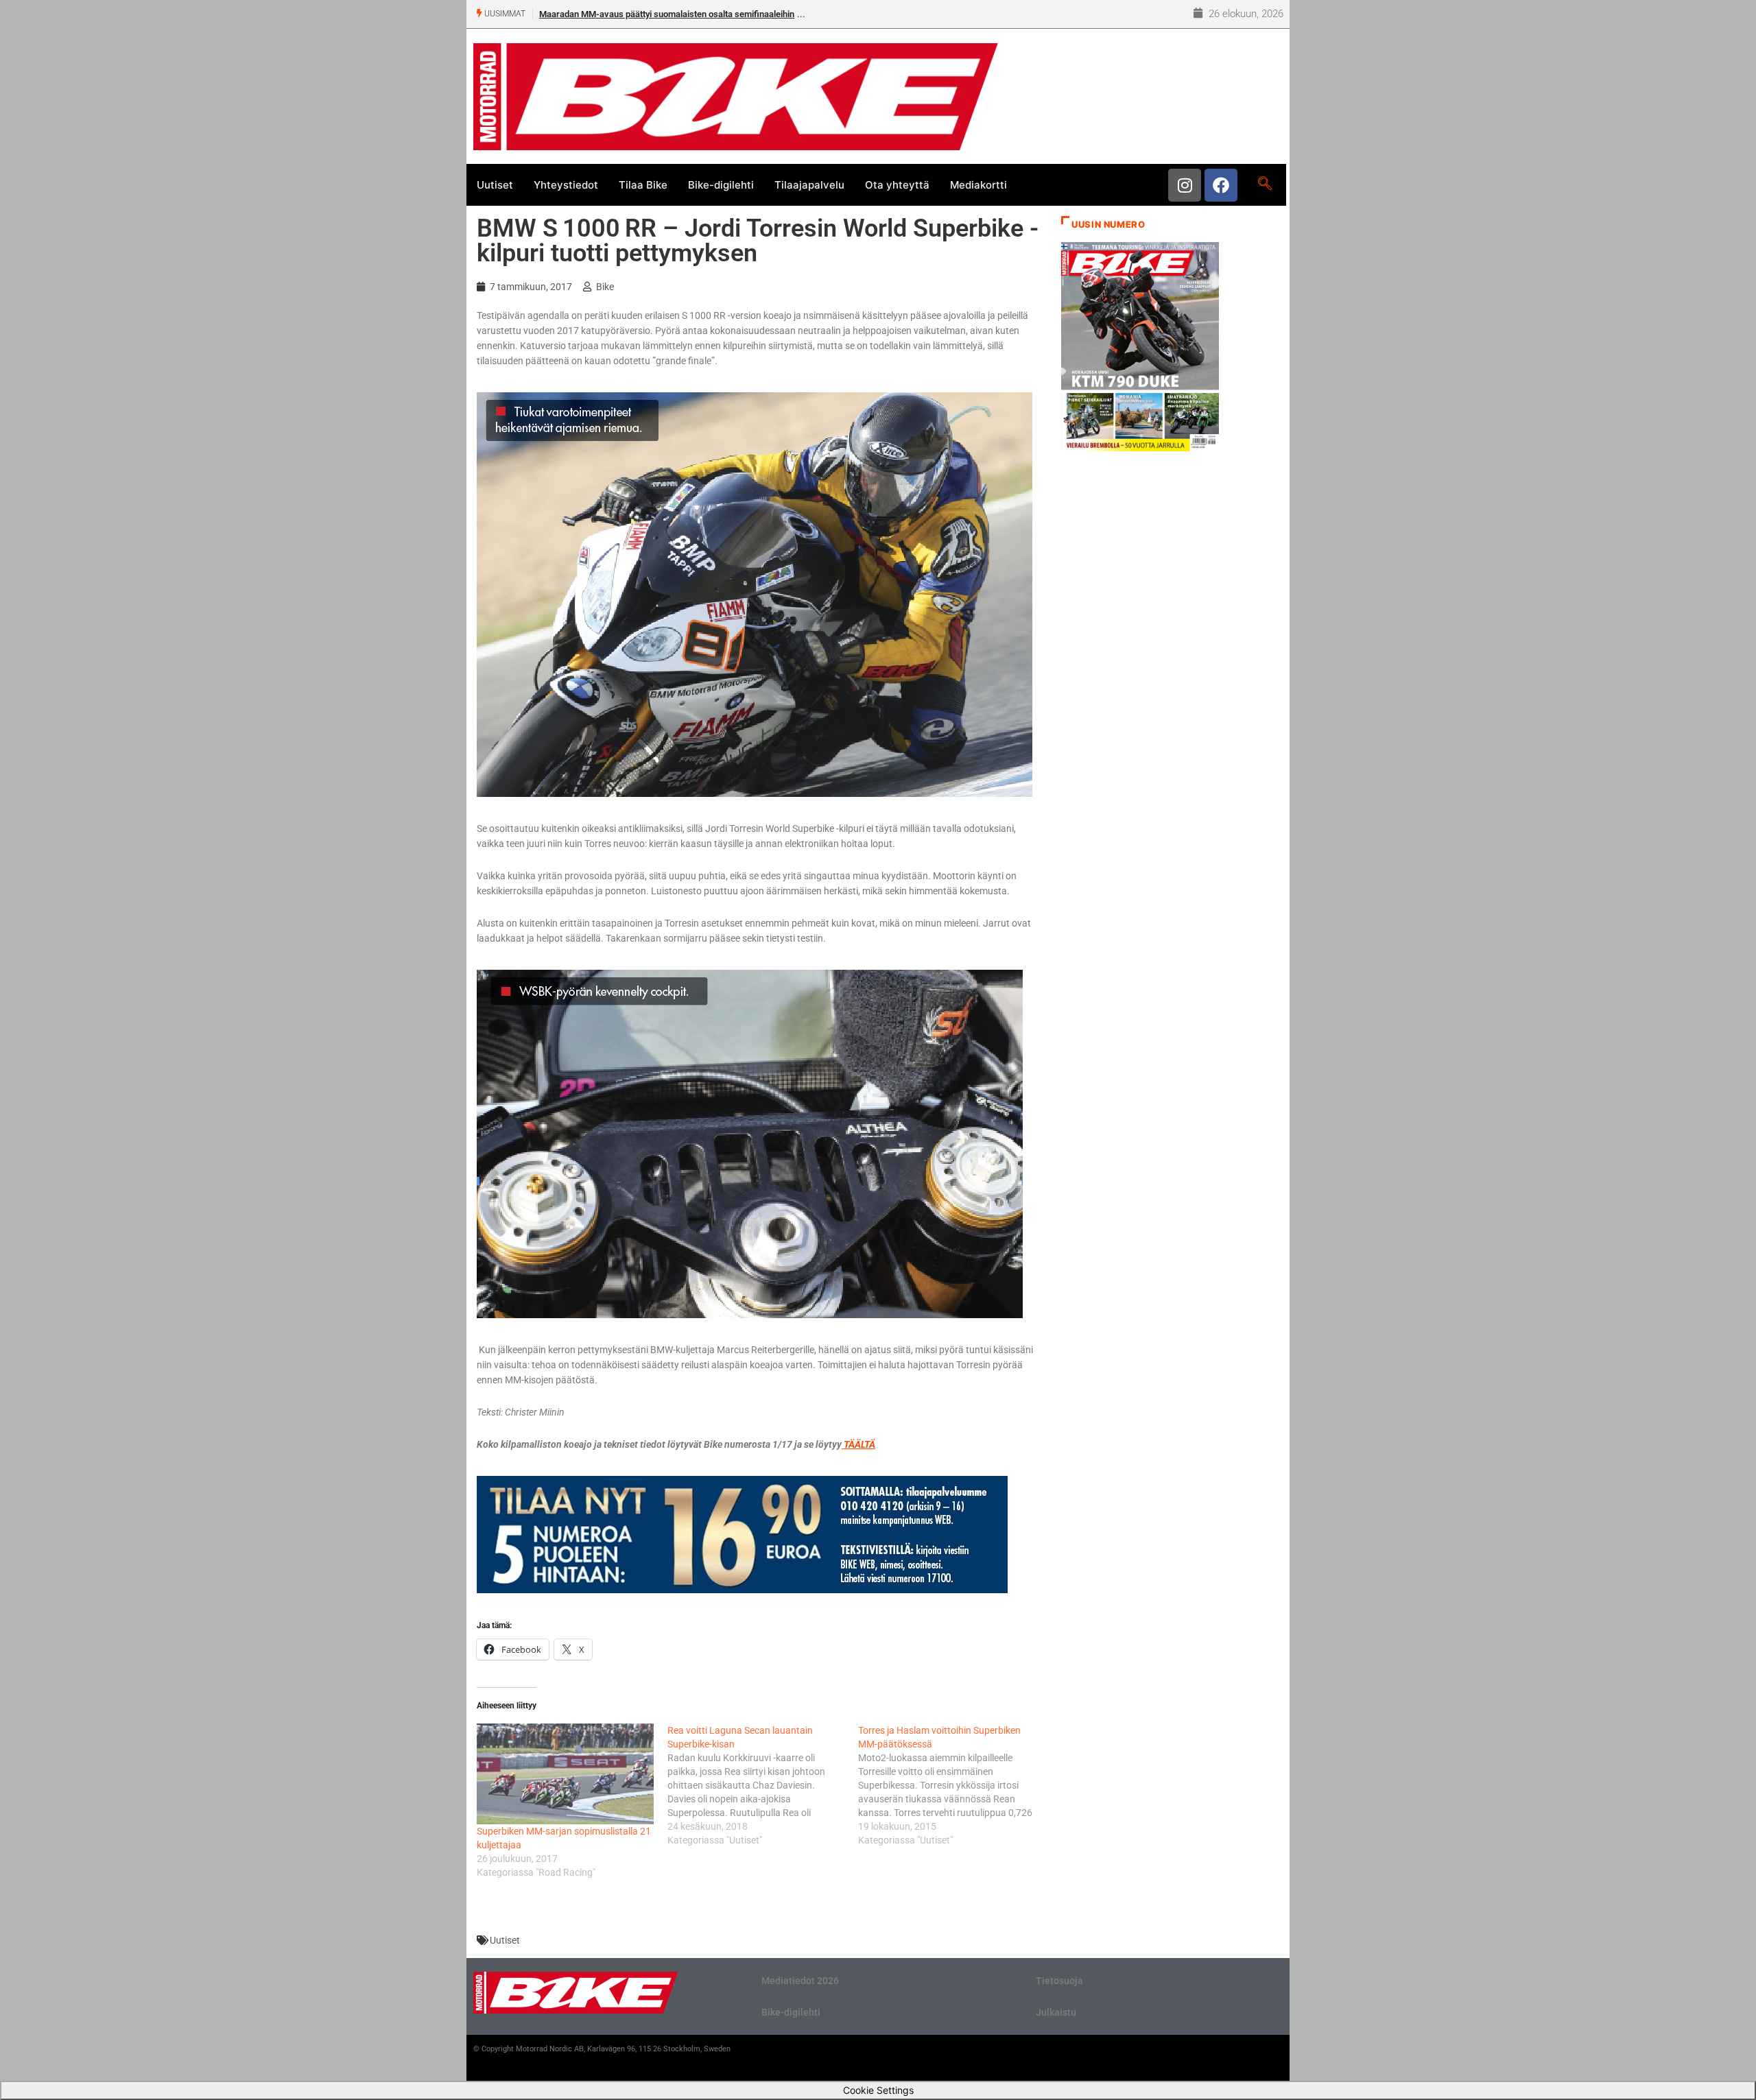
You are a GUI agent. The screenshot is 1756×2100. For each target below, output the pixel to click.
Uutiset (495, 185)
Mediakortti (978, 185)
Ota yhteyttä (897, 185)
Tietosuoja (1059, 1981)
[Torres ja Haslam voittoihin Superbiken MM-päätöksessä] (953, 1785)
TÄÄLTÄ (858, 1444)
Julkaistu (1056, 2012)
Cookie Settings (878, 2090)
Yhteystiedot (566, 185)
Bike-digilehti (721, 185)
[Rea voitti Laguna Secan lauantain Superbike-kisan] (763, 1785)
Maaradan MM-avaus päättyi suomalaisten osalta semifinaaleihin (667, 14)
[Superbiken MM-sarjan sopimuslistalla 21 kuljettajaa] (565, 1774)
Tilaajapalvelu (809, 185)
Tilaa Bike (643, 185)
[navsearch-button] (1265, 184)
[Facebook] (1221, 185)
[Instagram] (1185, 185)
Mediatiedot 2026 (800, 1981)
